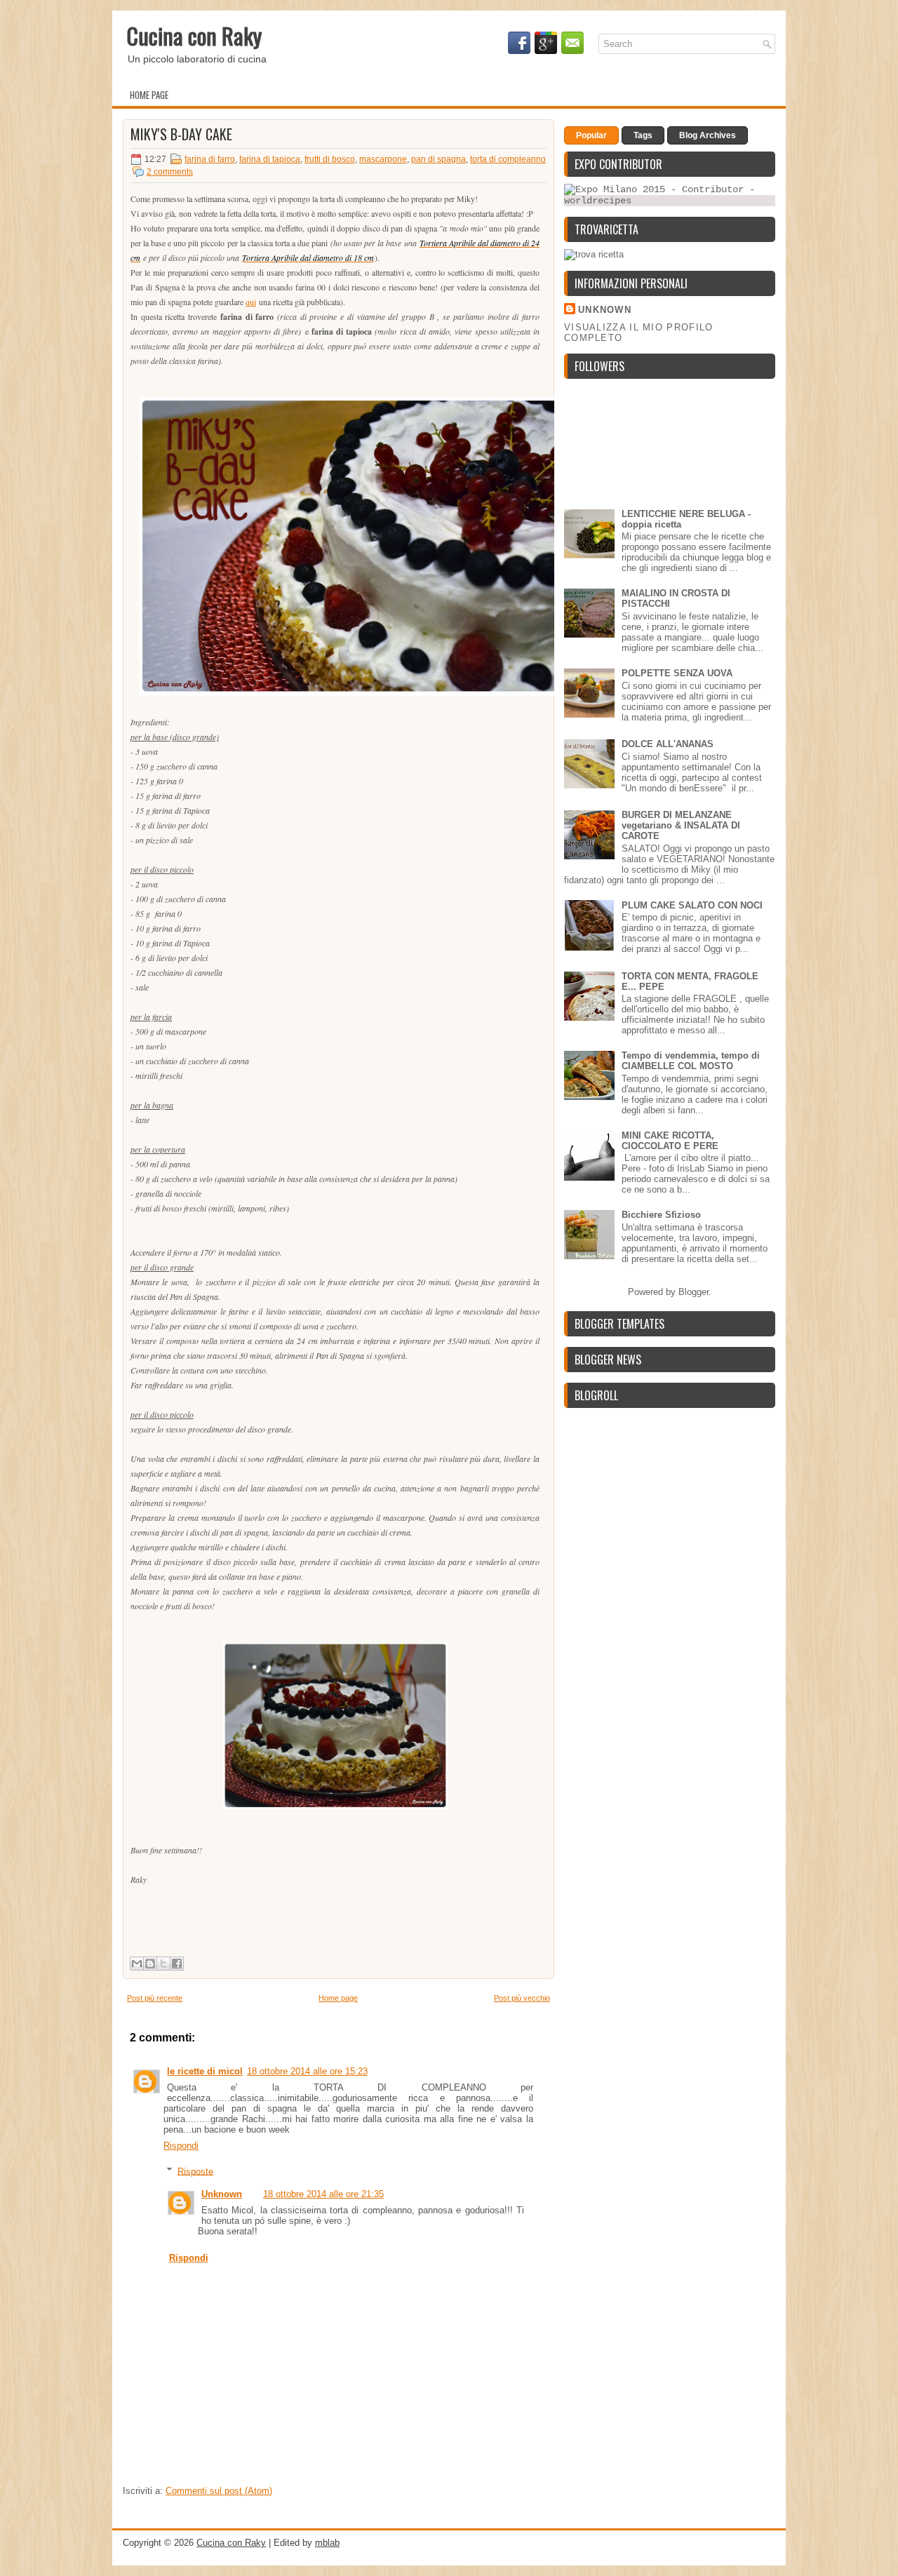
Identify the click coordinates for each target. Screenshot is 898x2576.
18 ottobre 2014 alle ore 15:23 (307, 2071)
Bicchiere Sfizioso (661, 1215)
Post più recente (155, 1998)
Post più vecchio (522, 1998)
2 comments (170, 172)
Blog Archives (708, 135)
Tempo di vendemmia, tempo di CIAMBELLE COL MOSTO (691, 1061)
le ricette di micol (205, 2071)
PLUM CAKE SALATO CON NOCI (692, 905)
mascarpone (383, 159)
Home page (149, 95)
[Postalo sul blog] (150, 1964)
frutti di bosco (330, 159)
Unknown (222, 2194)
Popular (591, 135)
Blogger (693, 1292)
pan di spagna (438, 159)
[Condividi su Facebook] (177, 1964)
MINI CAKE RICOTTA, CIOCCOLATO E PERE (670, 1141)
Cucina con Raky (194, 35)
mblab (327, 2543)
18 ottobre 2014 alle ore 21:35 (323, 2194)
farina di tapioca (270, 159)
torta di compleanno (508, 159)
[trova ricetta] (594, 254)
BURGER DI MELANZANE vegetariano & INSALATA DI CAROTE (681, 825)
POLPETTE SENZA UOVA (677, 673)
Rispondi (181, 2146)
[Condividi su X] (163, 1964)
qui (251, 302)
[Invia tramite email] (137, 1964)
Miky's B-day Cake (181, 134)
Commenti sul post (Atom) (219, 2491)
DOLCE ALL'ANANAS (668, 744)
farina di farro (210, 159)
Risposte (195, 2171)
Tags (643, 135)
